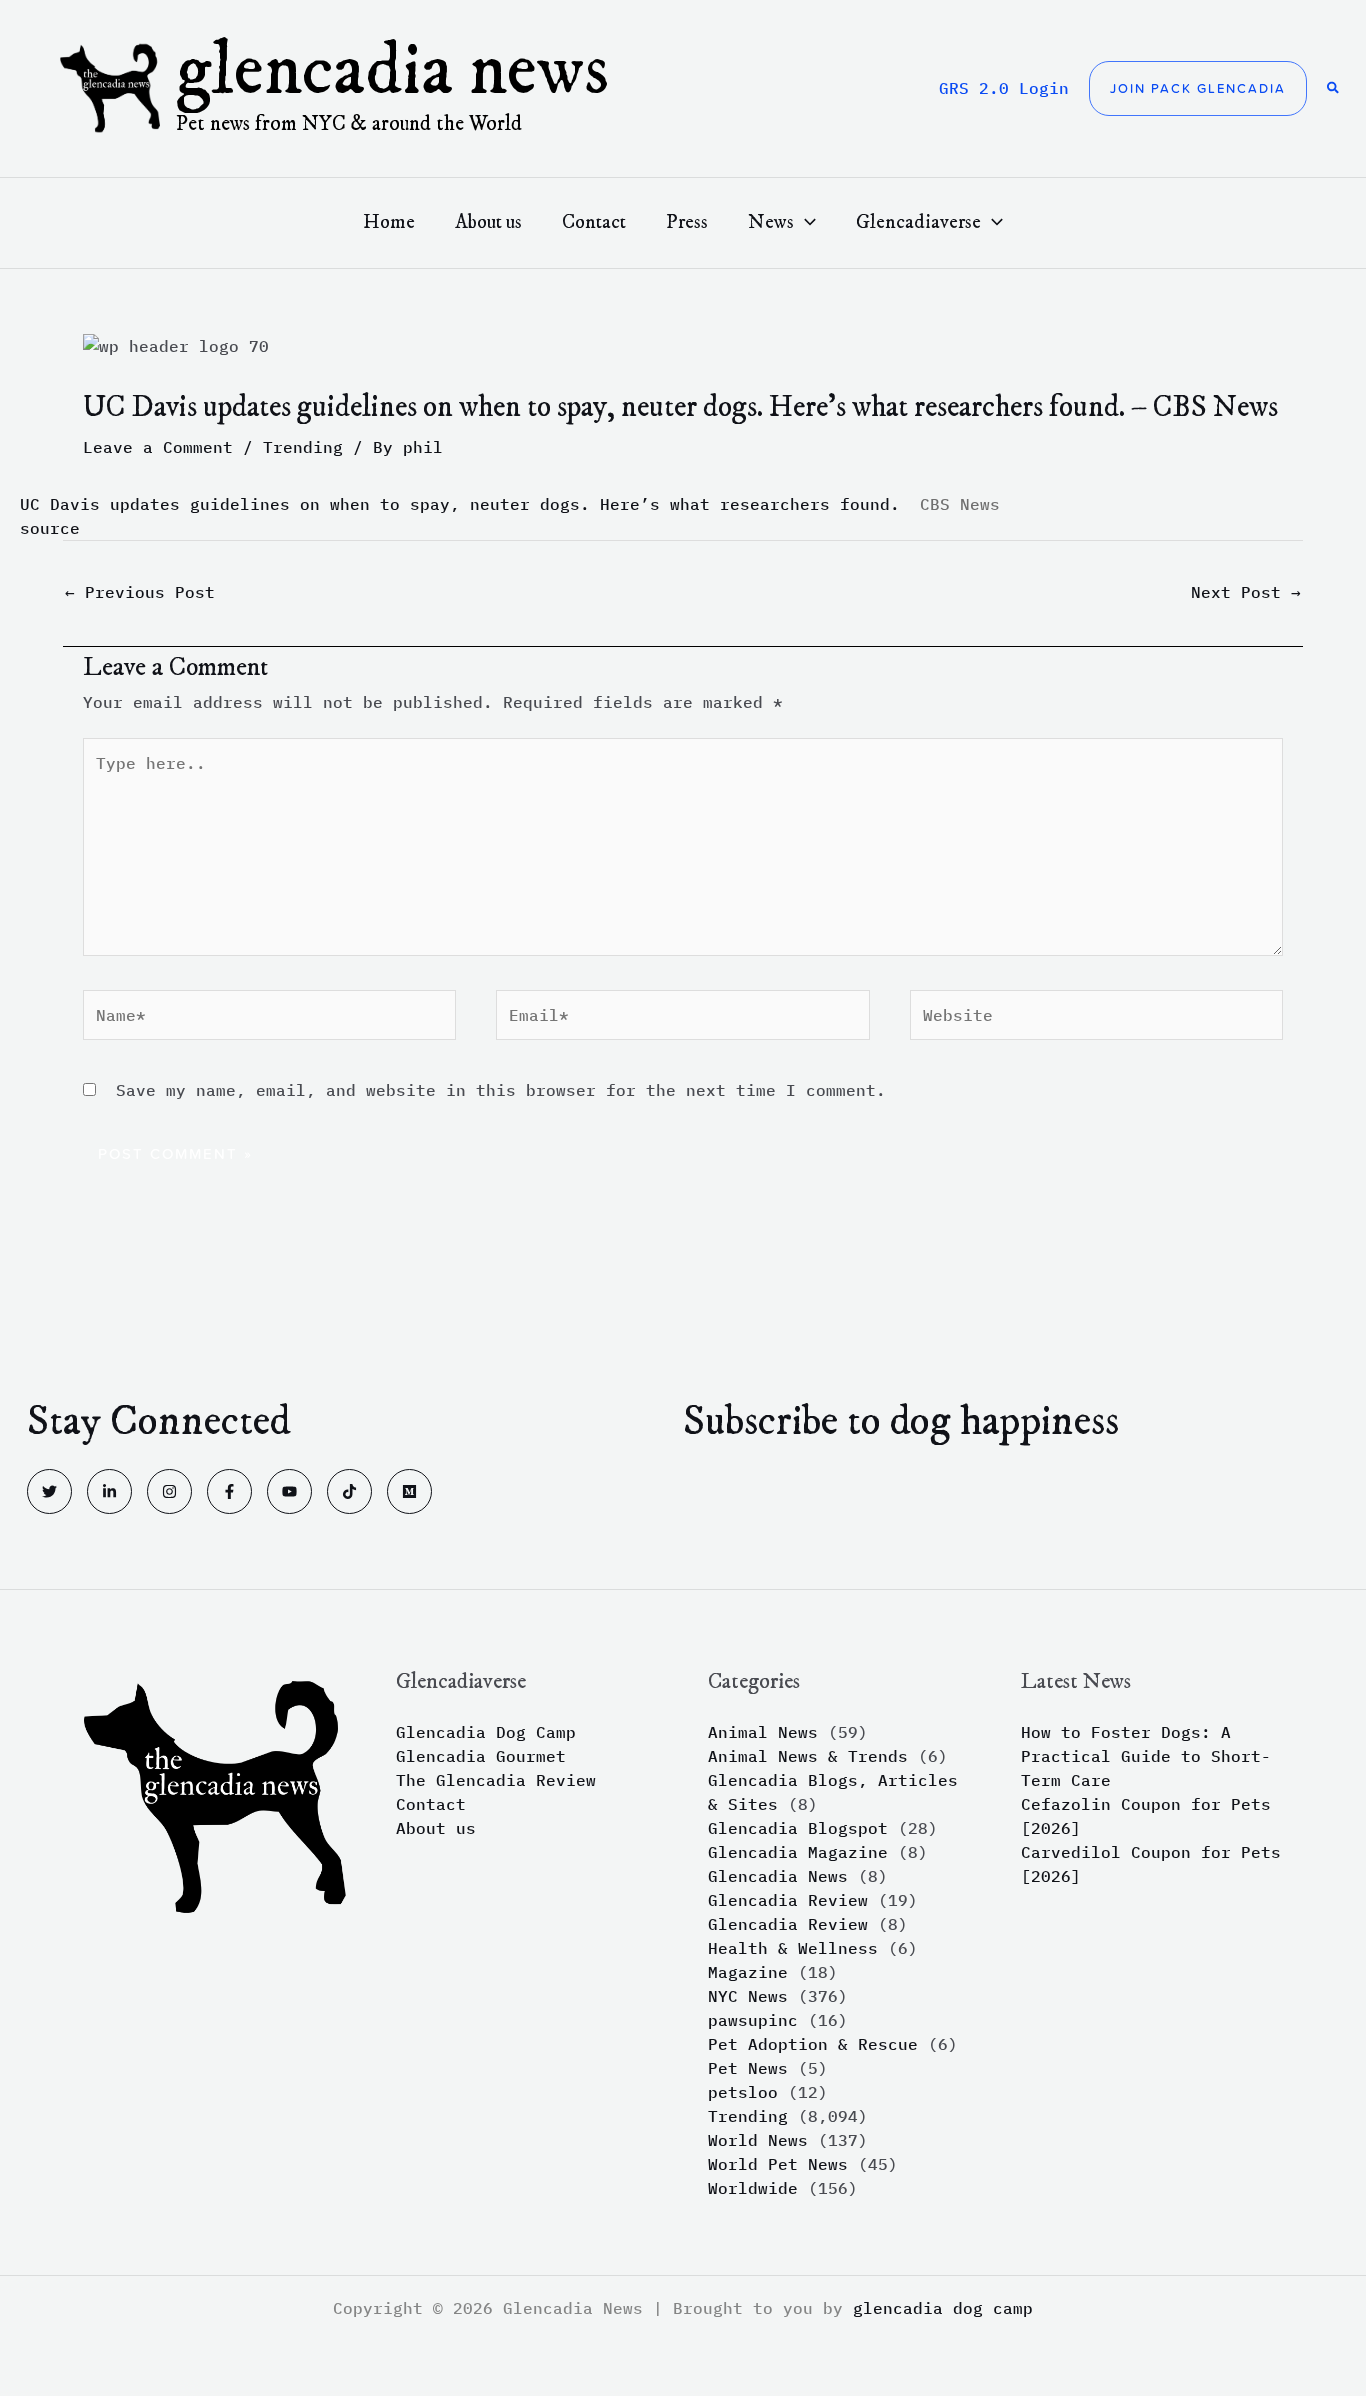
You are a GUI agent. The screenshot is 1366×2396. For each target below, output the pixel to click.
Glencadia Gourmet (481, 1756)
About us (436, 1828)
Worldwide (753, 2188)
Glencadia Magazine (798, 1852)
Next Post (1246, 592)
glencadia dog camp (943, 2308)
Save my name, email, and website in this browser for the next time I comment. (501, 1090)
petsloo (743, 2092)
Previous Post (140, 592)
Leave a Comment (158, 447)
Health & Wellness (793, 1948)
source (50, 528)
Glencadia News (392, 72)
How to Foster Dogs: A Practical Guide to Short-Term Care (1146, 1756)
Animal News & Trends (808, 1756)
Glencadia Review (788, 1900)
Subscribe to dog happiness (901, 1422)
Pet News (748, 2068)
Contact (431, 1804)
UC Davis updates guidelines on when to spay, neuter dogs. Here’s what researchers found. (460, 504)
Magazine (748, 1972)
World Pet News (778, 2164)
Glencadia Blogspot (798, 1828)
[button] (1198, 88)
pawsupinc (753, 2020)
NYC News (748, 1996)
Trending (303, 447)
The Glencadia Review (496, 1780)
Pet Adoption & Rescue (813, 2044)
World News (758, 2140)
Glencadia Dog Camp (486, 1732)
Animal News (763, 1732)
